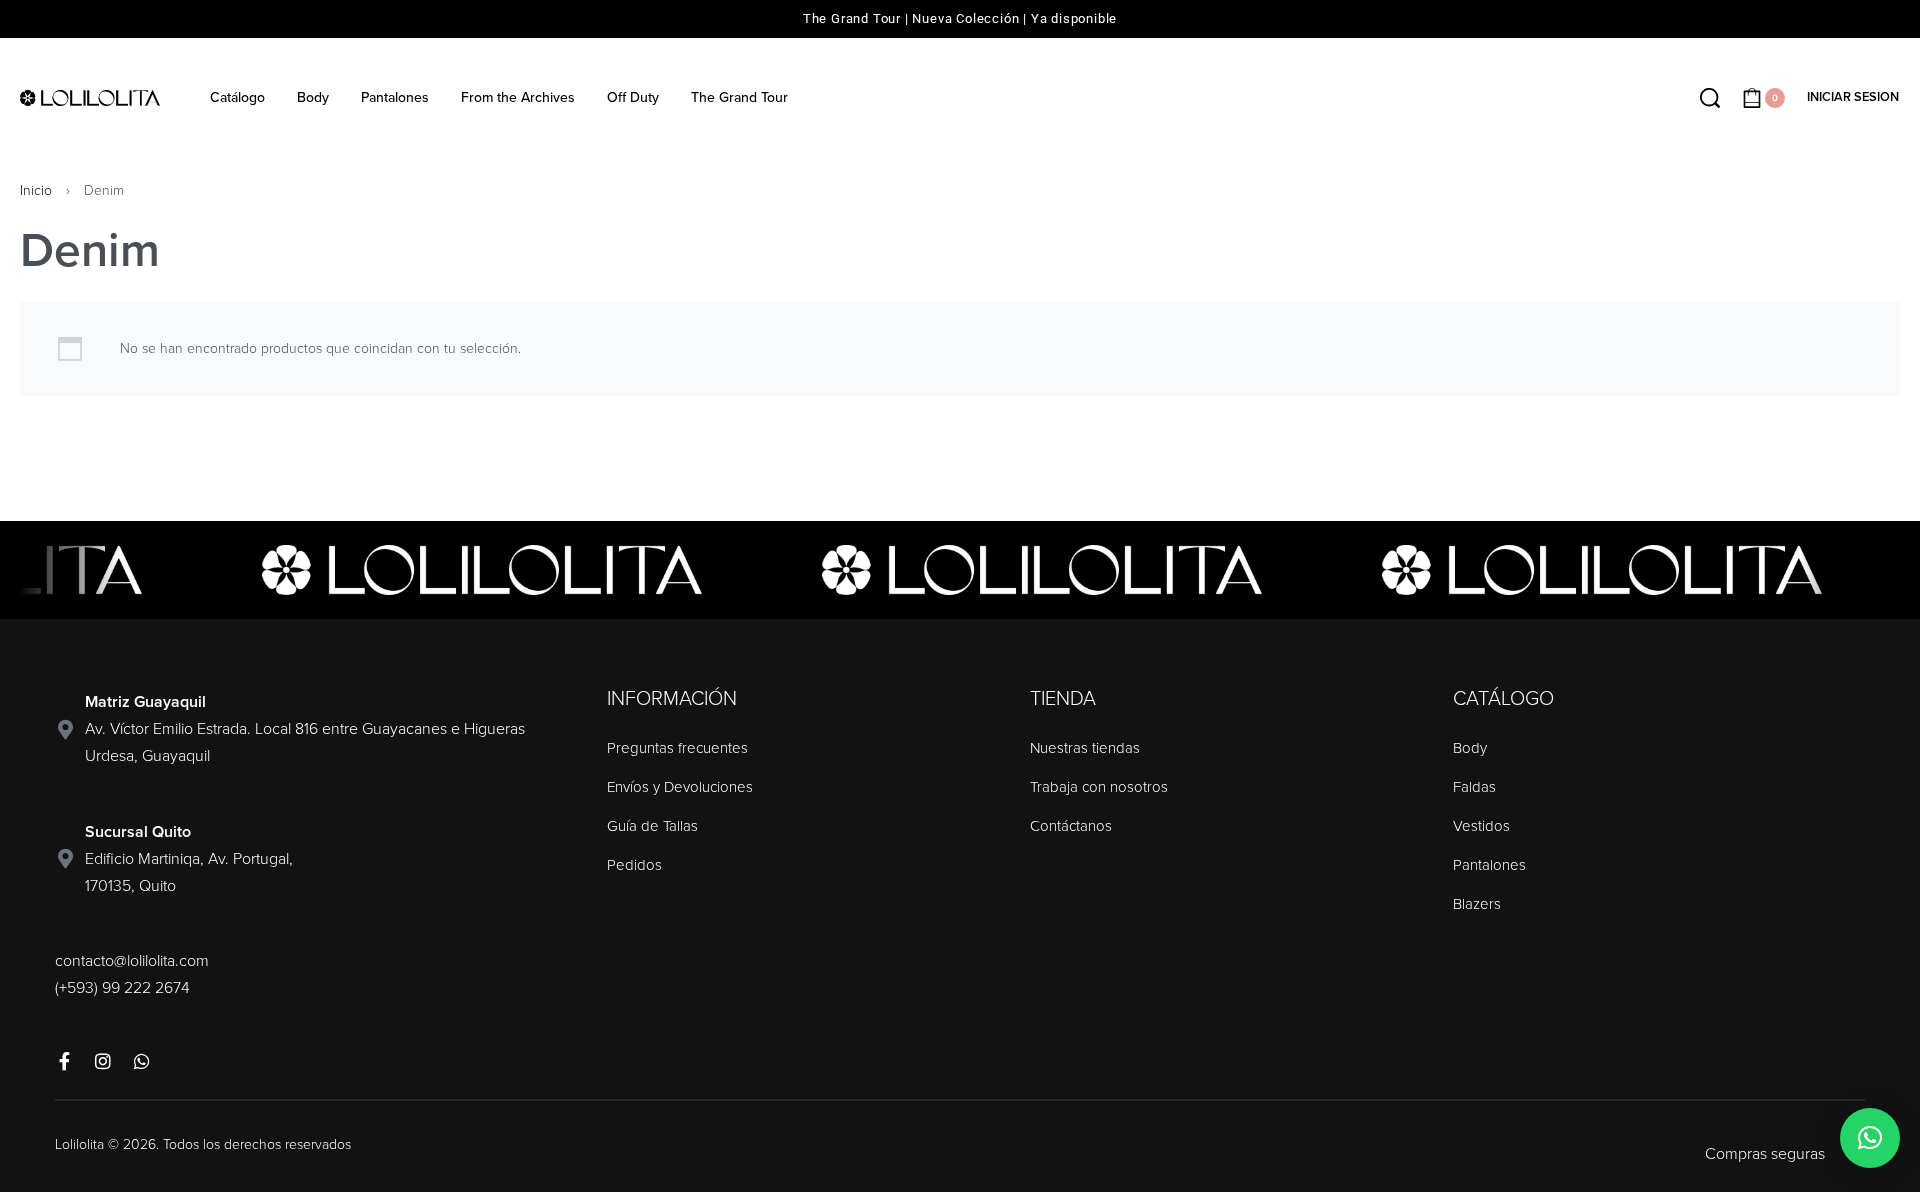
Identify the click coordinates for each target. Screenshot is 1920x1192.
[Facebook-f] (64, 1061)
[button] (1870, 1138)
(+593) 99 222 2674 (122, 988)
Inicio (36, 190)
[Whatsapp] (142, 1061)
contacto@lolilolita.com (132, 961)
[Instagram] (103, 1061)
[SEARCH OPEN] (1710, 98)
